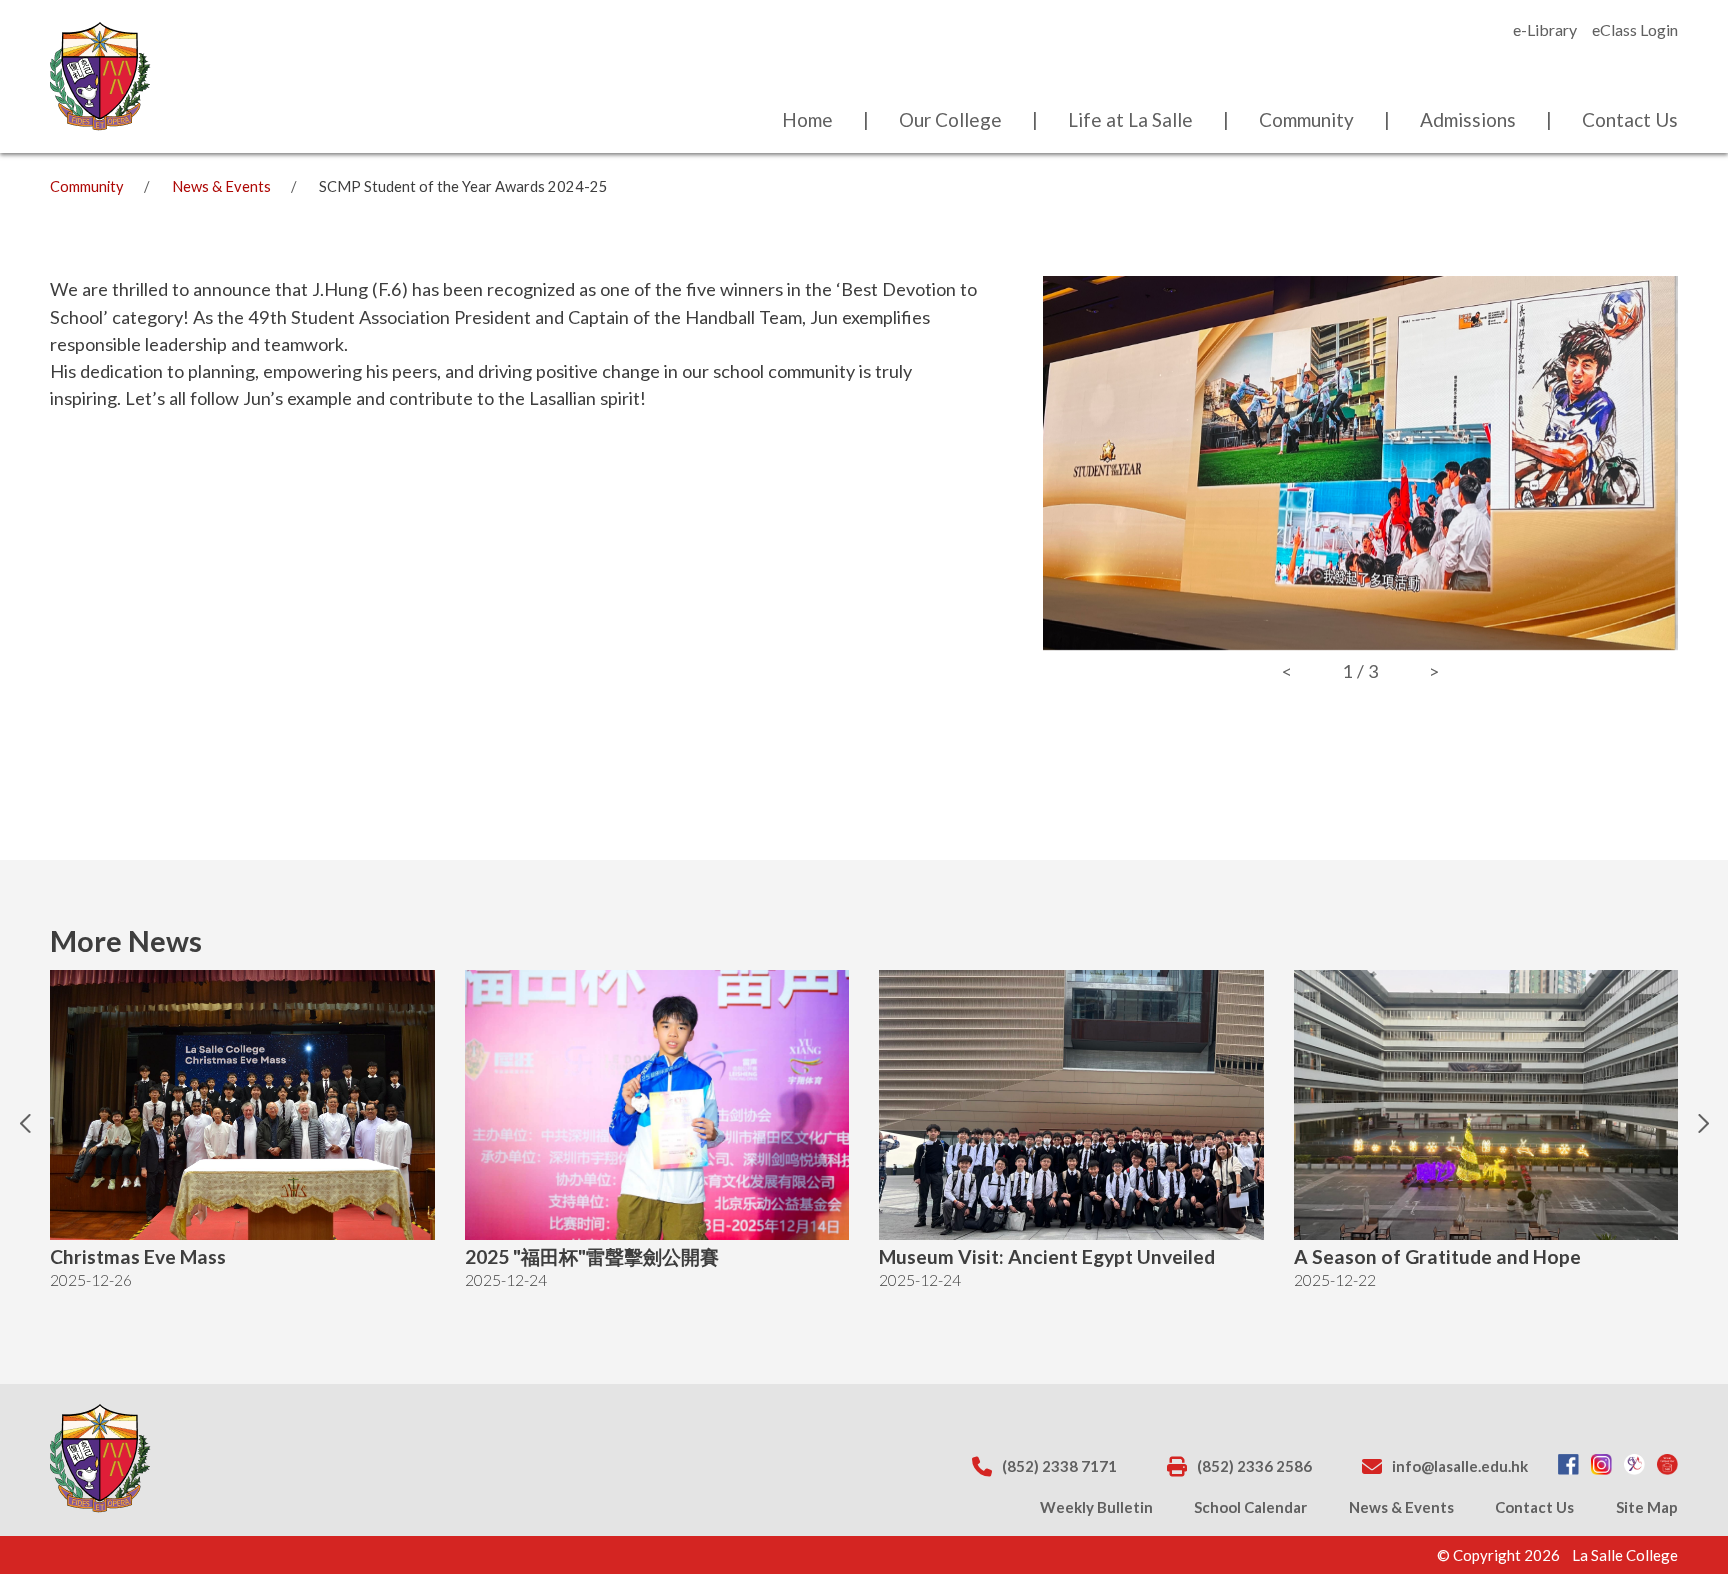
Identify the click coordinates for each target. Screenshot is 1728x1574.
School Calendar (1250, 1507)
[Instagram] (1601, 1466)
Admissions (1468, 119)
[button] (30, 1139)
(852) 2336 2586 (1254, 1466)
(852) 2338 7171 (1059, 1466)
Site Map (1647, 1507)
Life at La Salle (1130, 119)
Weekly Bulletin (1096, 1507)
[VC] (1667, 1466)
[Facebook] (1568, 1466)
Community (1306, 119)
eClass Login (1635, 29)
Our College (950, 119)
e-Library (1545, 29)
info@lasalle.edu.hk (1460, 1466)
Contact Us (1630, 119)
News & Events (221, 186)
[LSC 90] (1634, 1466)
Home (807, 119)
